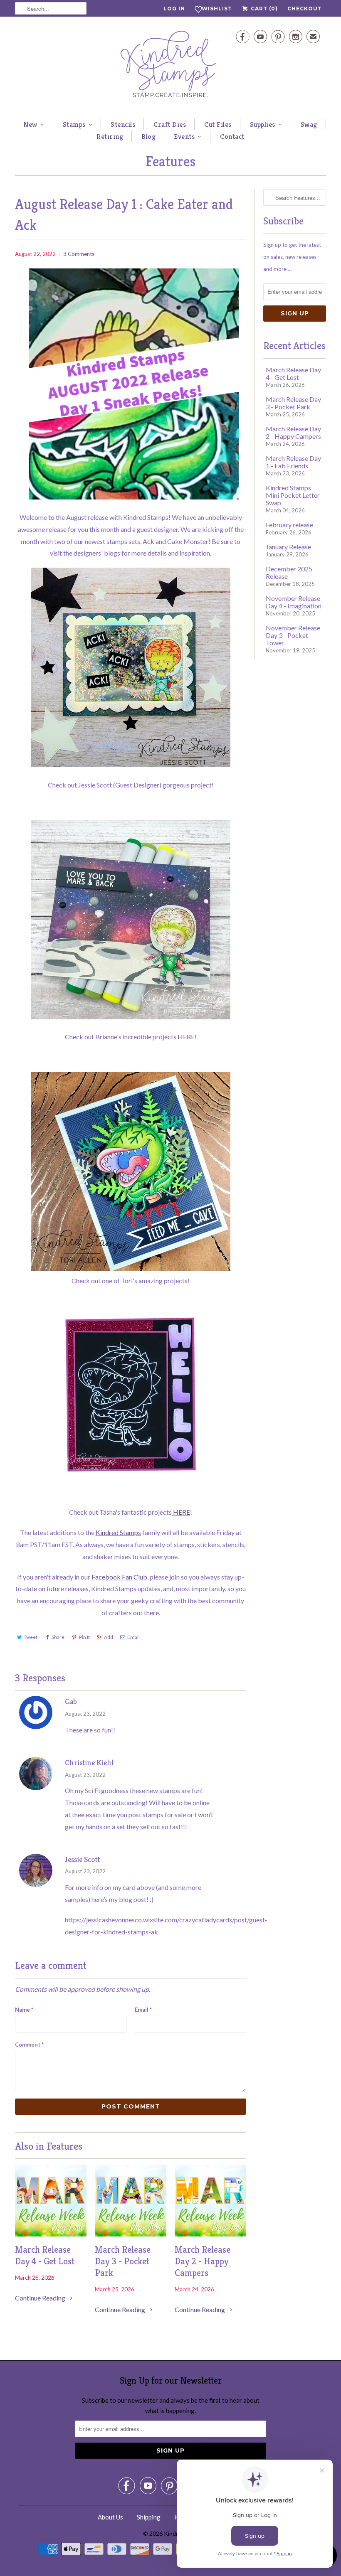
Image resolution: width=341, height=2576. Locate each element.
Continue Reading (41, 2298)
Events (184, 136)
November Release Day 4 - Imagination (294, 602)
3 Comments (79, 254)
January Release (288, 547)
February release (289, 525)
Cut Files (218, 124)
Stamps (74, 124)
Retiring (110, 136)
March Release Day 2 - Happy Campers (203, 2261)
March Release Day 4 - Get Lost (45, 2255)
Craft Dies (170, 124)
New (30, 124)
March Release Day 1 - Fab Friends (293, 462)
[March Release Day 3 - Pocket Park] (131, 2234)
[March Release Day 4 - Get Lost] (51, 2234)
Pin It (84, 1637)
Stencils (123, 124)
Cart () (263, 9)
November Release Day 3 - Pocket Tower (293, 635)
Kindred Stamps (118, 1532)
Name (24, 2010)
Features (170, 161)
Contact (232, 136)
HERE (186, 1037)
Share (58, 1637)
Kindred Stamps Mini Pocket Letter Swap (293, 495)
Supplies (263, 124)
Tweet (31, 1637)
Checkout (305, 9)
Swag (309, 124)
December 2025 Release (289, 572)
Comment (29, 2045)
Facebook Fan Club (119, 1577)
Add (109, 1637)
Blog (148, 136)
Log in (174, 9)
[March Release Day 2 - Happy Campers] (210, 2234)
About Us (110, 2517)
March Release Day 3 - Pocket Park (123, 2261)
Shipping (149, 2517)
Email (133, 1637)
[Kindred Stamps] (170, 66)
